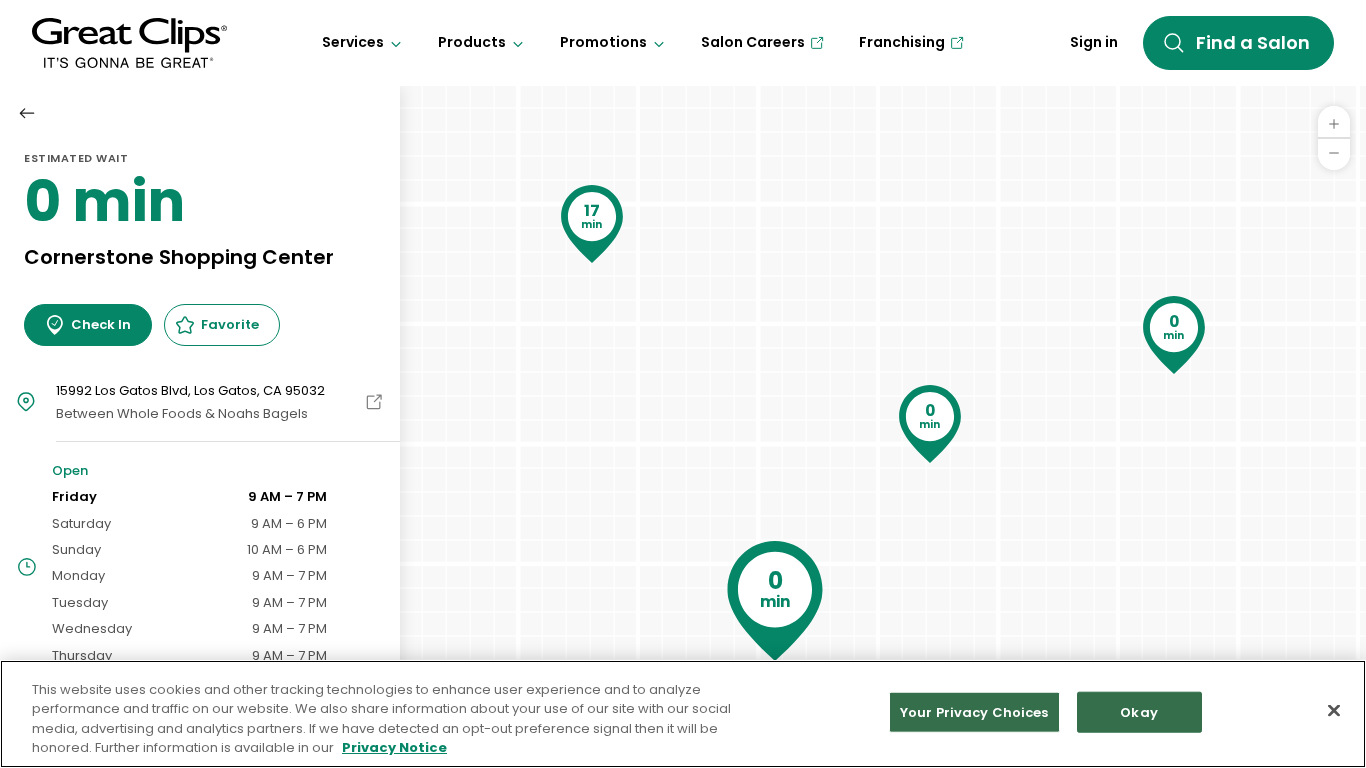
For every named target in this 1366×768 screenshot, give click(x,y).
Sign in (1094, 42)
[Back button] (27, 113)
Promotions (603, 42)
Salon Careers (753, 42)
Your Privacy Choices (974, 712)
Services (353, 42)
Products (472, 42)
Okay (1139, 712)
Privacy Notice (394, 747)
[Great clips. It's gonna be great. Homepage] (129, 43)
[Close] (1334, 710)
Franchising (902, 42)
